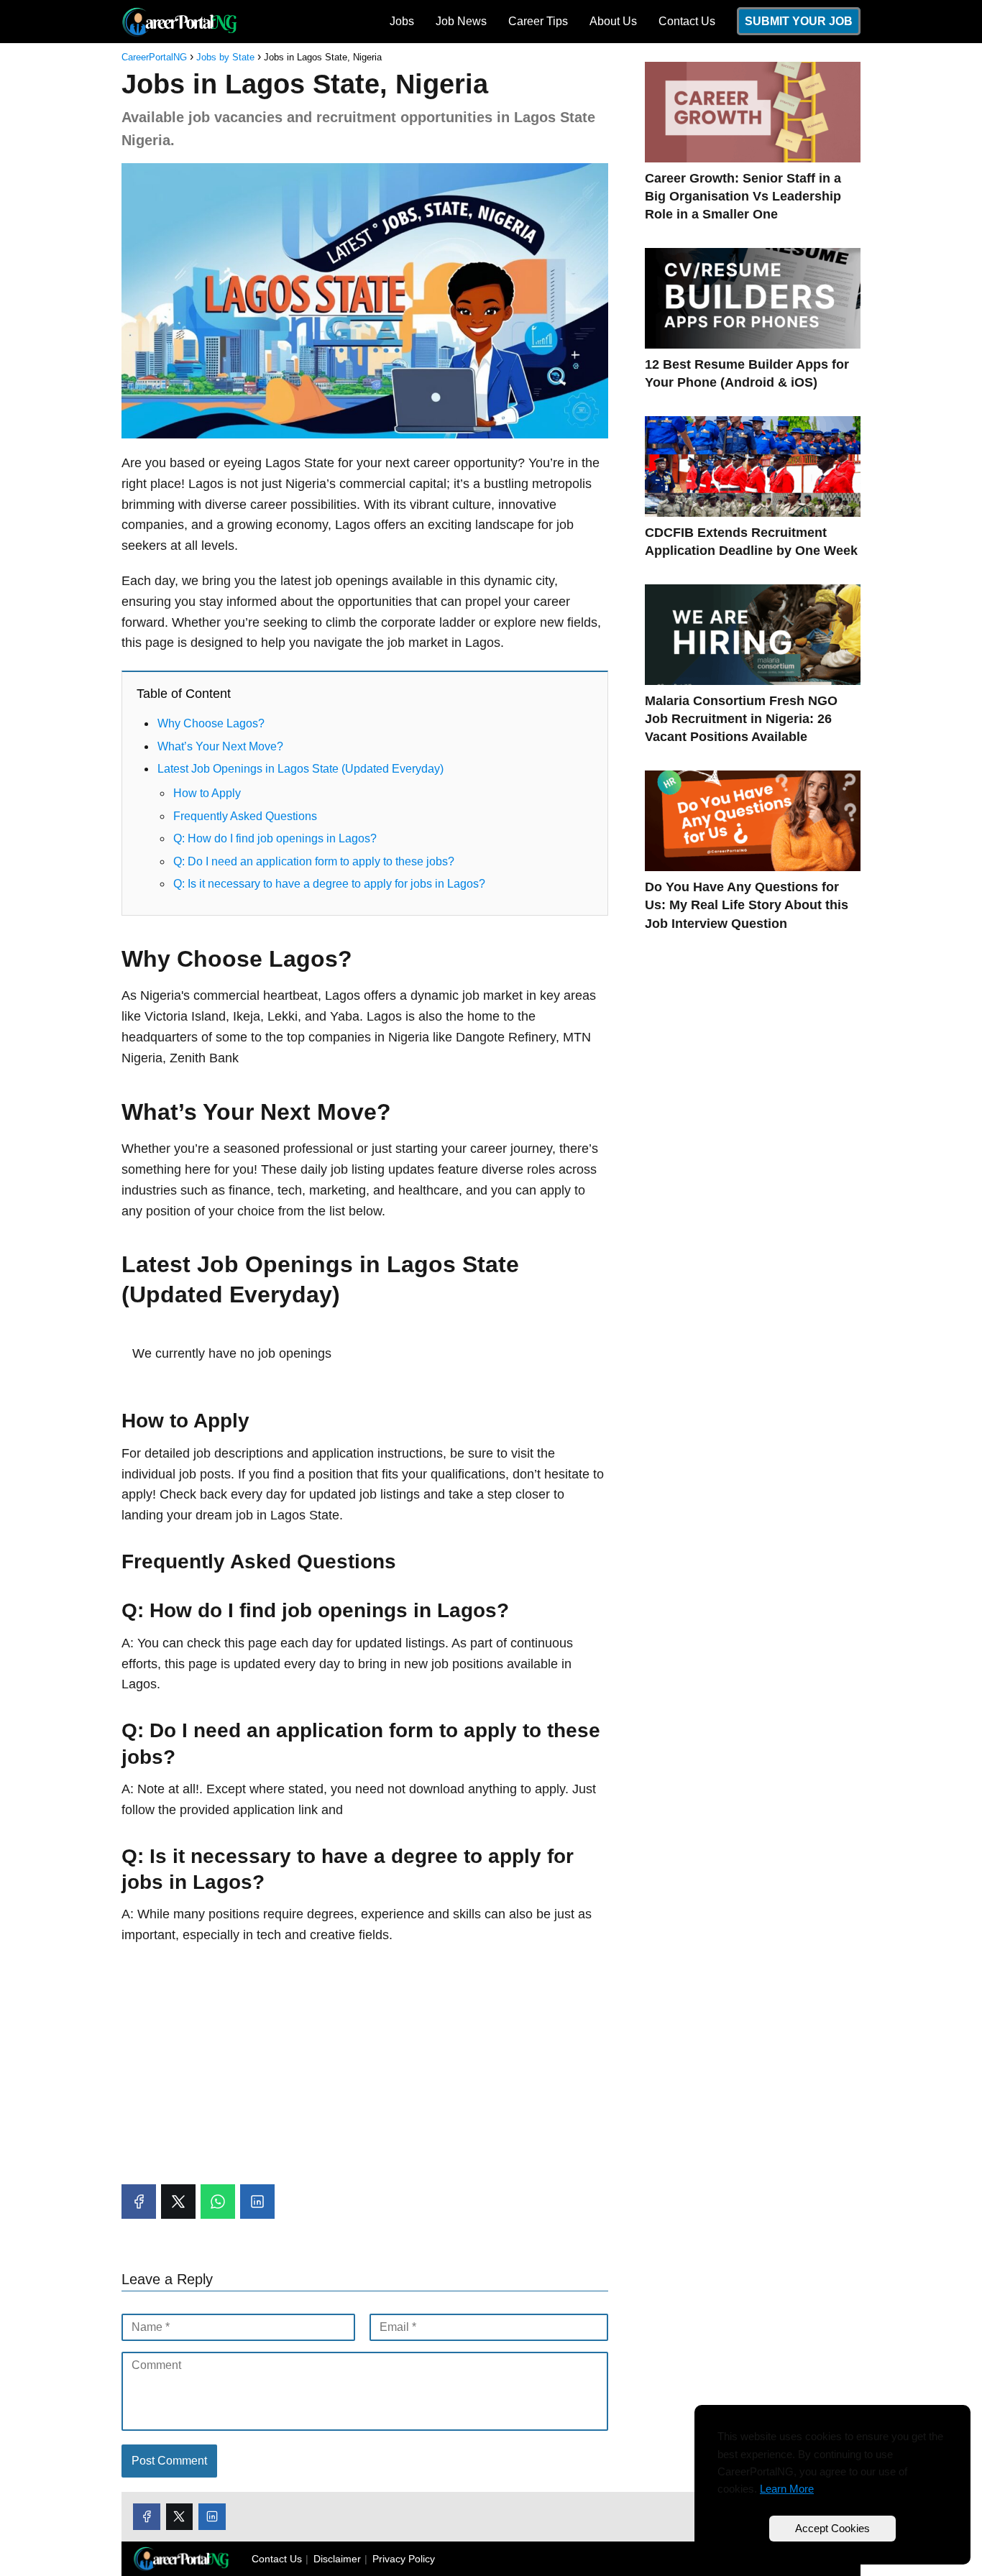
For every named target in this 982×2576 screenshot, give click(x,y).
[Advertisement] (365, 2061)
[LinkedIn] (257, 2202)
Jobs (402, 21)
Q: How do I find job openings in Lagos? (275, 838)
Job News (461, 21)
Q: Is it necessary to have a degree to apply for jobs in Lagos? (329, 884)
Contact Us (687, 21)
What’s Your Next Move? (220, 746)
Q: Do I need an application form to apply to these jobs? (314, 861)
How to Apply (207, 793)
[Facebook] (139, 2202)
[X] (178, 2202)
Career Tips (538, 21)
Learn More (787, 2489)
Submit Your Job (799, 21)
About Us (613, 21)
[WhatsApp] (218, 2202)
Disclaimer (337, 2559)
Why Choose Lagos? (211, 723)
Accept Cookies (832, 2528)
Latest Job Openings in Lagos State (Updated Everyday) (300, 769)
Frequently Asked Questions (245, 816)
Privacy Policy (404, 2559)
